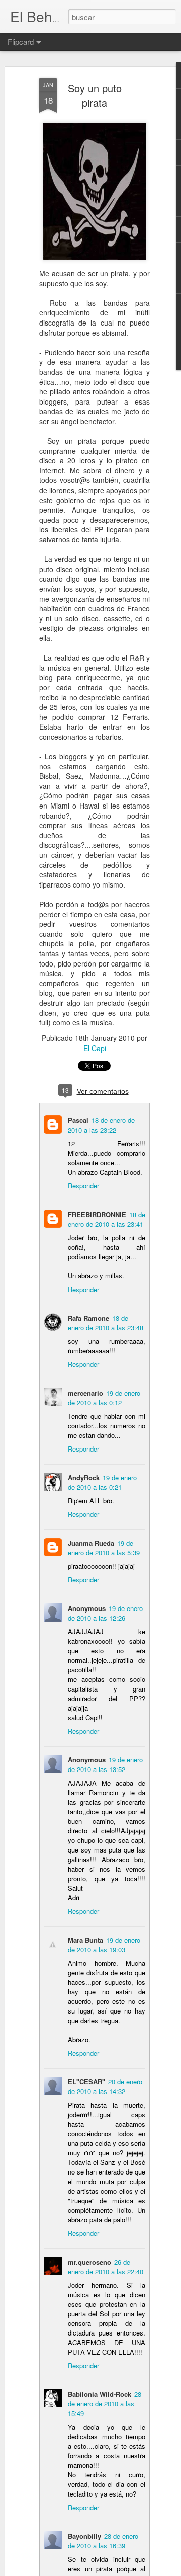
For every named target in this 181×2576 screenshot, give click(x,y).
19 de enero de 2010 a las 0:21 (102, 1482)
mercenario (85, 1393)
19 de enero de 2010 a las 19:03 (104, 1945)
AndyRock (84, 1477)
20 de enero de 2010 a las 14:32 (105, 2086)
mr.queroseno (89, 2262)
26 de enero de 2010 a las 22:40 (106, 2267)
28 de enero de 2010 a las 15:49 (105, 2404)
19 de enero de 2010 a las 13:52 (105, 1764)
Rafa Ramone (88, 1318)
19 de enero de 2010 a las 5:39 (104, 1548)
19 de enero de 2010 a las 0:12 (104, 1398)
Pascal (78, 1120)
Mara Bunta (85, 1940)
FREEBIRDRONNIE (97, 1214)
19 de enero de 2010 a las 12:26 (105, 1613)
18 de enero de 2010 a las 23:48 (106, 1323)
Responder (83, 1186)
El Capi (95, 1048)
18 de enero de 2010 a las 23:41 (107, 1219)
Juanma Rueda (91, 1543)
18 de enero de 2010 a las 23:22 (101, 1125)
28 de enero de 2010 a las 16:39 (103, 2541)
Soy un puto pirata (95, 95)
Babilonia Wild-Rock (100, 2394)
